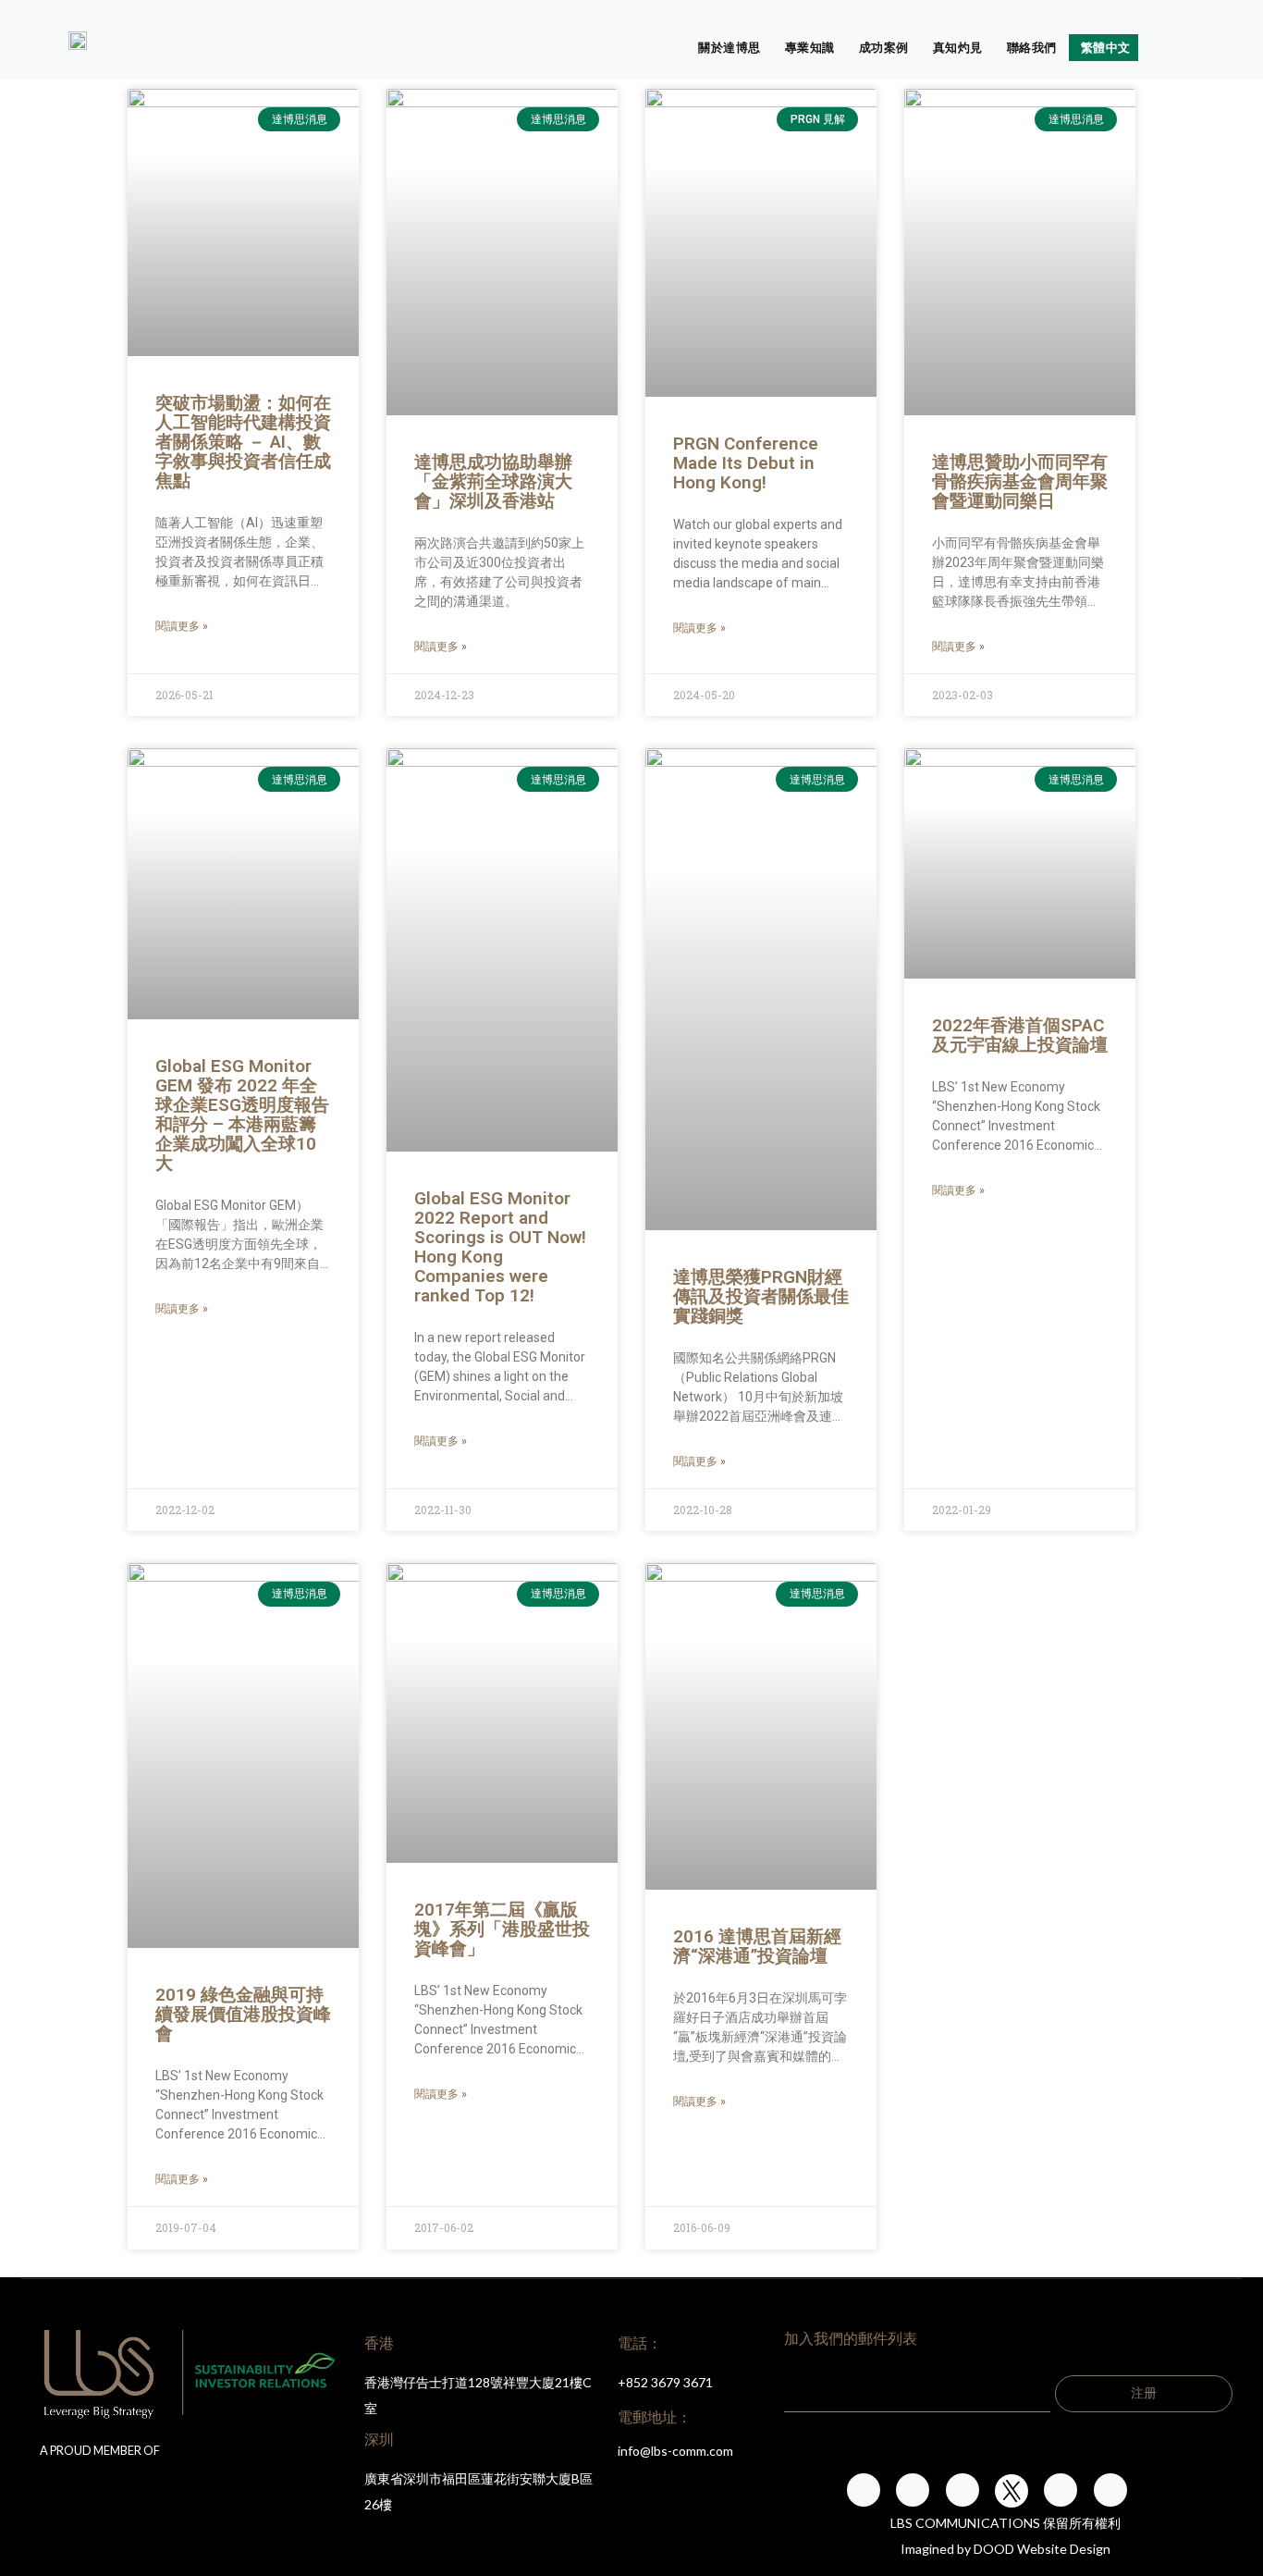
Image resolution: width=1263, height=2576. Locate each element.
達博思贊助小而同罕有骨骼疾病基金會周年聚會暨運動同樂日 (1020, 481)
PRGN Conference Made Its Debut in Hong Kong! (746, 463)
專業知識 (810, 47)
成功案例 (884, 47)
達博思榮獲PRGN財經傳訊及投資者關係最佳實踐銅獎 (761, 1296)
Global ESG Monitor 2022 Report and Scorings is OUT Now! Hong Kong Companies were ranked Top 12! (500, 1247)
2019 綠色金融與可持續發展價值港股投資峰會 (243, 2014)
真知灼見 (958, 47)
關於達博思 (730, 47)
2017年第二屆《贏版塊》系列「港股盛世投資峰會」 (502, 1929)
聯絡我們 (1032, 47)
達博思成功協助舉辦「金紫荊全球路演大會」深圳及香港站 (493, 481)
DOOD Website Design (1042, 2549)
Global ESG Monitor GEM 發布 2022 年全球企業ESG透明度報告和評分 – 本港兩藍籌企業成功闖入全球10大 (242, 1115)
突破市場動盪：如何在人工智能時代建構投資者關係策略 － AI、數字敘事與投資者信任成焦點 (243, 442)
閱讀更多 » (182, 626)
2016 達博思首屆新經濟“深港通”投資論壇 (757, 1946)
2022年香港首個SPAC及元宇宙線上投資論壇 (1020, 1035)
